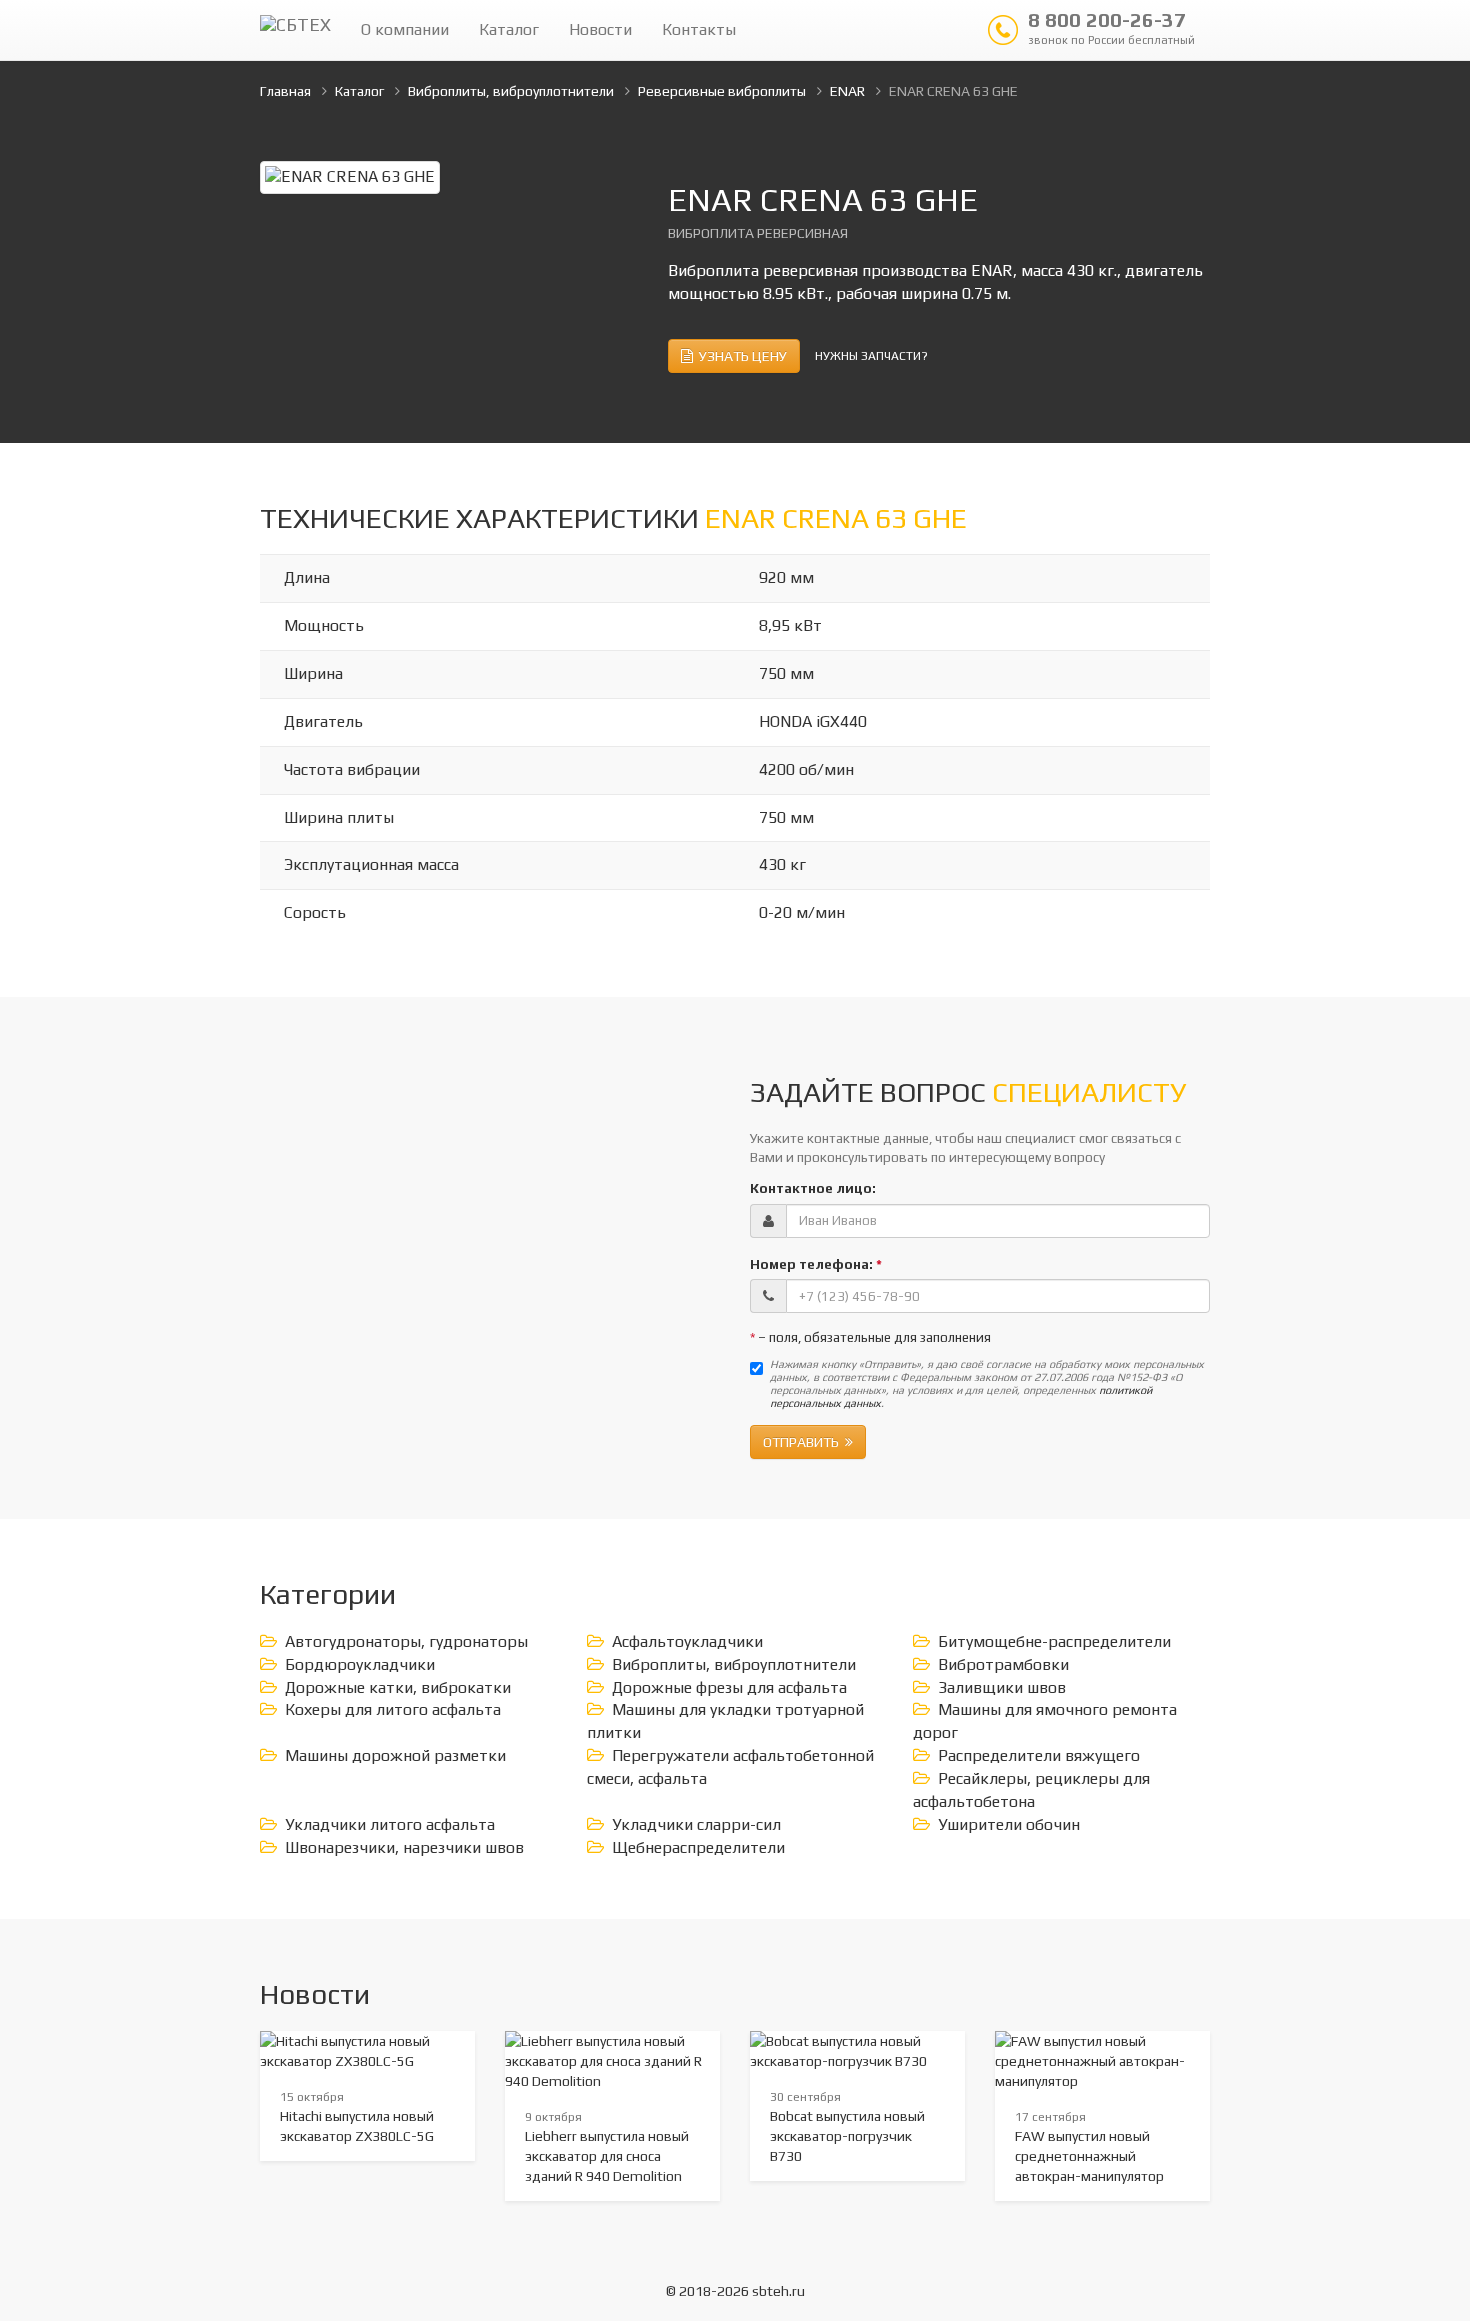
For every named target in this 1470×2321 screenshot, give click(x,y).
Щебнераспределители (698, 1847)
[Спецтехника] (295, 30)
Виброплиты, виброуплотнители (734, 1664)
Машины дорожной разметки (395, 1755)
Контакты (699, 29)
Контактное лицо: (813, 1188)
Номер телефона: (816, 1264)
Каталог (509, 29)
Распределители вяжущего (1039, 1755)
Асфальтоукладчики (687, 1641)
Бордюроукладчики (360, 1664)
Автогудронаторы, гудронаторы (406, 1641)
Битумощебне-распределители (1054, 1641)
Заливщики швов (1002, 1687)
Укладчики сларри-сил (696, 1824)
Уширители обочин (1009, 1824)
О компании (405, 29)
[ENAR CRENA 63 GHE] (350, 175)
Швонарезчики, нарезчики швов (404, 1847)
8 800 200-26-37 (1111, 27)
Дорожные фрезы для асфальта (729, 1687)
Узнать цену (740, 356)
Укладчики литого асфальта (390, 1824)
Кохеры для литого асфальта (393, 1709)
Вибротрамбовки (1003, 1664)
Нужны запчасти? (871, 356)
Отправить (804, 1442)
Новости (600, 29)
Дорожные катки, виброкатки (398, 1687)
